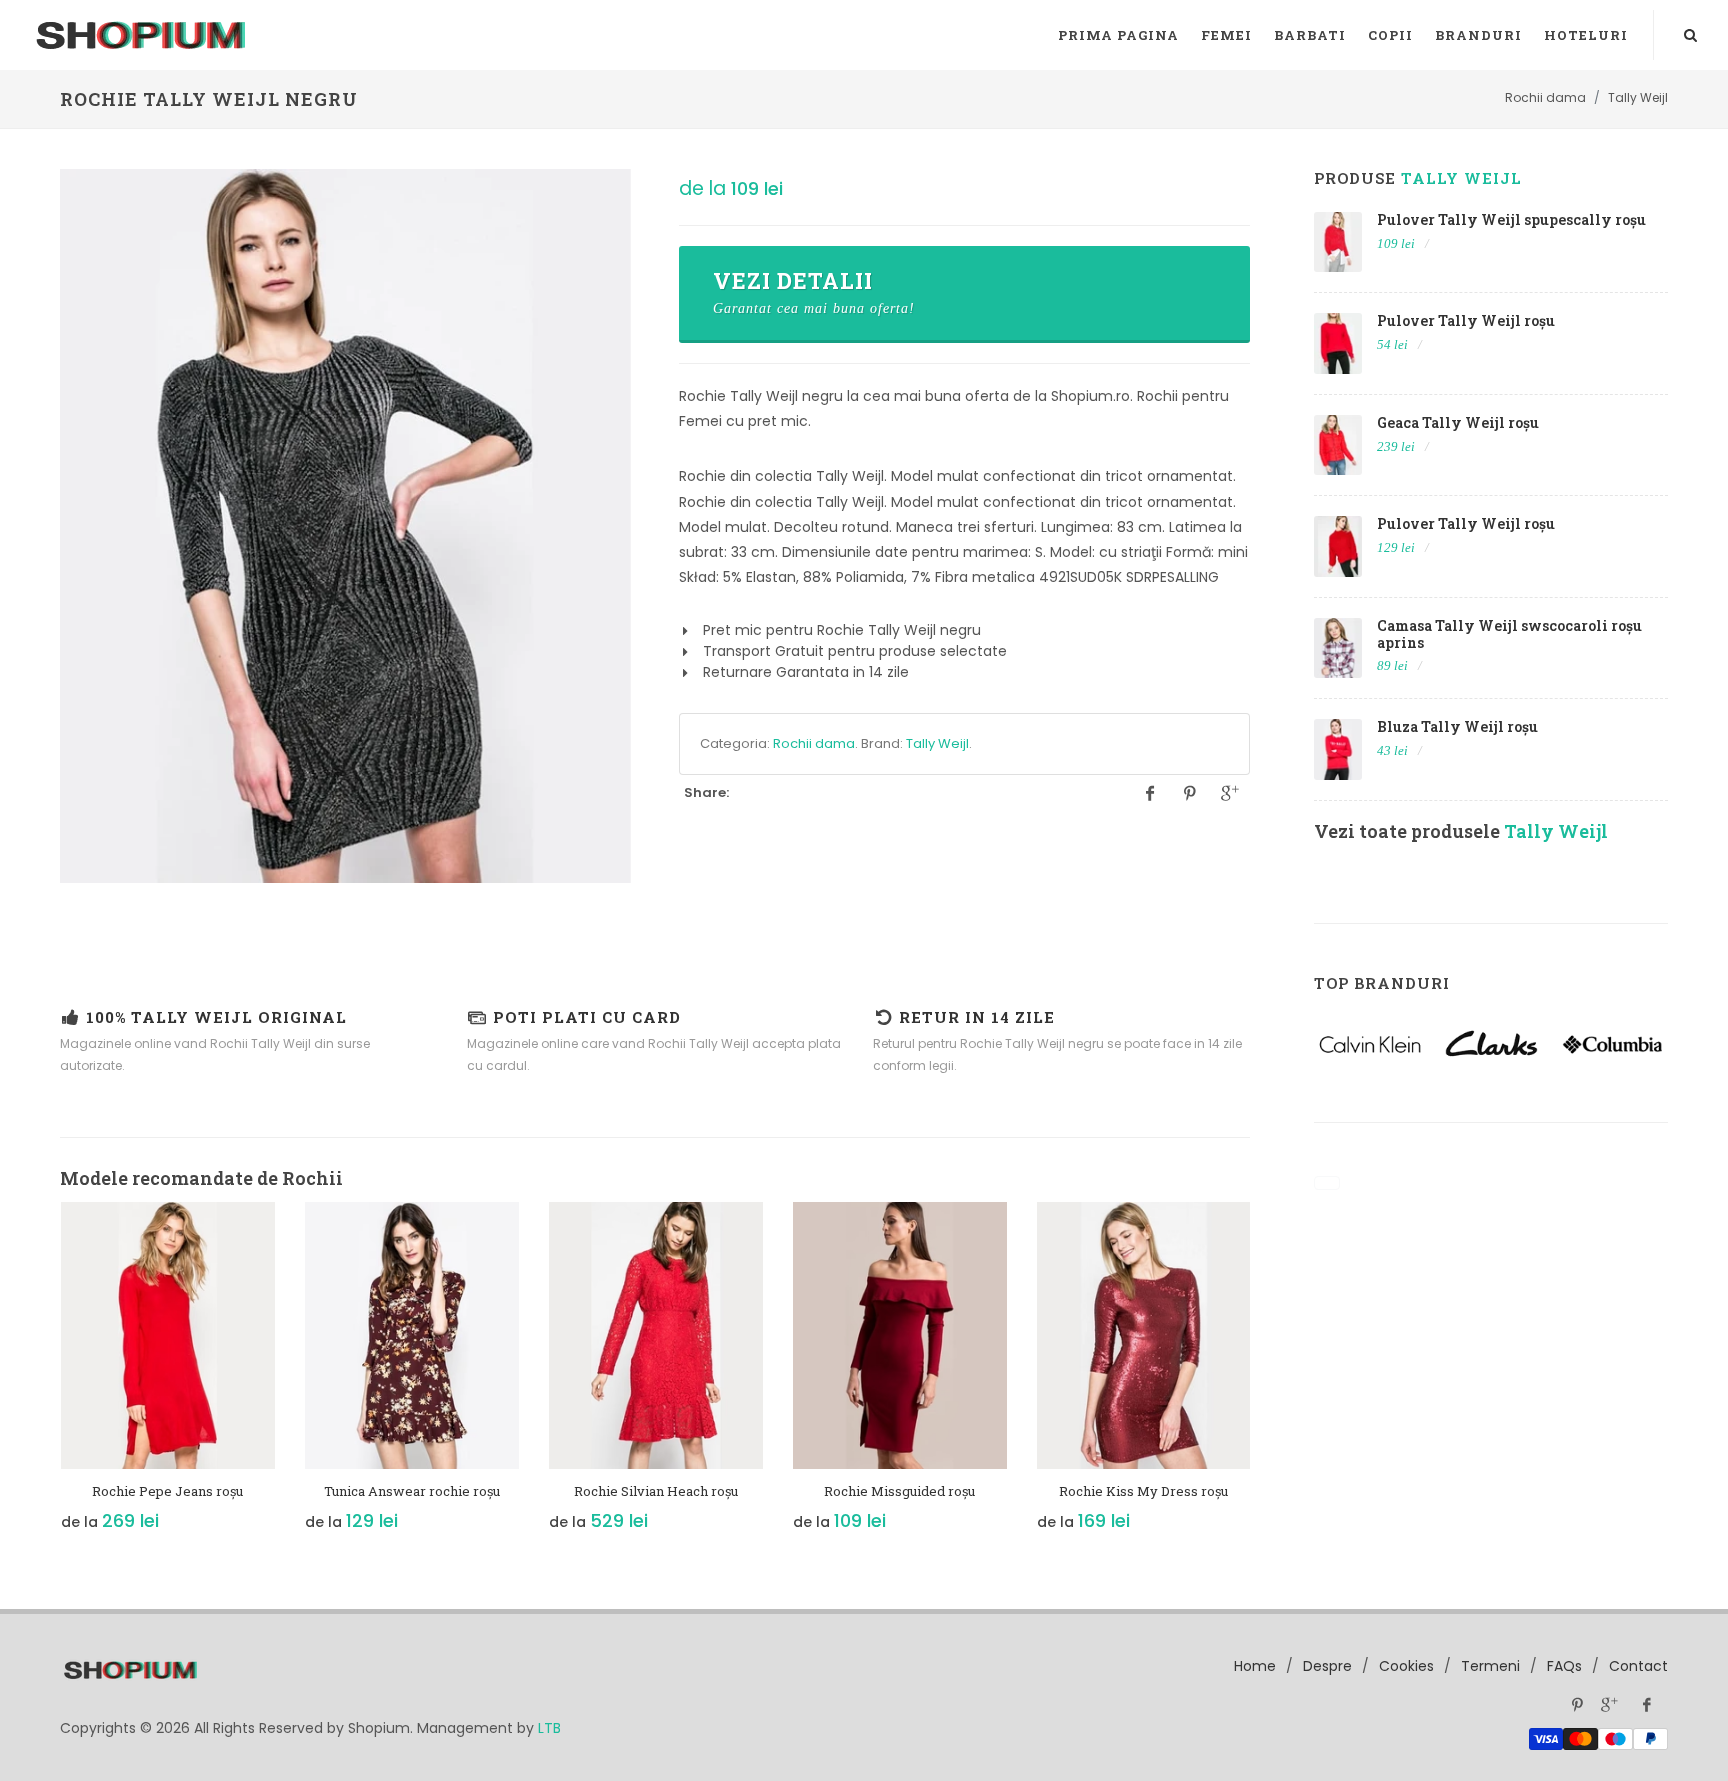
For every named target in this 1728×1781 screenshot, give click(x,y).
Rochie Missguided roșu (899, 1491)
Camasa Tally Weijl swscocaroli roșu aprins (1509, 634)
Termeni (1490, 1666)
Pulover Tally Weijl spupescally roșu (1511, 219)
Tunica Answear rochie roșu (412, 1491)
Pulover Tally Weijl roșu (1466, 320)
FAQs (1564, 1666)
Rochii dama (814, 743)
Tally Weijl (937, 743)
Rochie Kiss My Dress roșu (1143, 1491)
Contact (1638, 1666)
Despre (1327, 1666)
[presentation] (42, 1377)
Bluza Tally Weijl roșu (1457, 726)
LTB (549, 1728)
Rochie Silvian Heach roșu (656, 1491)
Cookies (1406, 1666)
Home (1255, 1666)
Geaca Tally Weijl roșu (1458, 422)
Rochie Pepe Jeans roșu (167, 1491)
